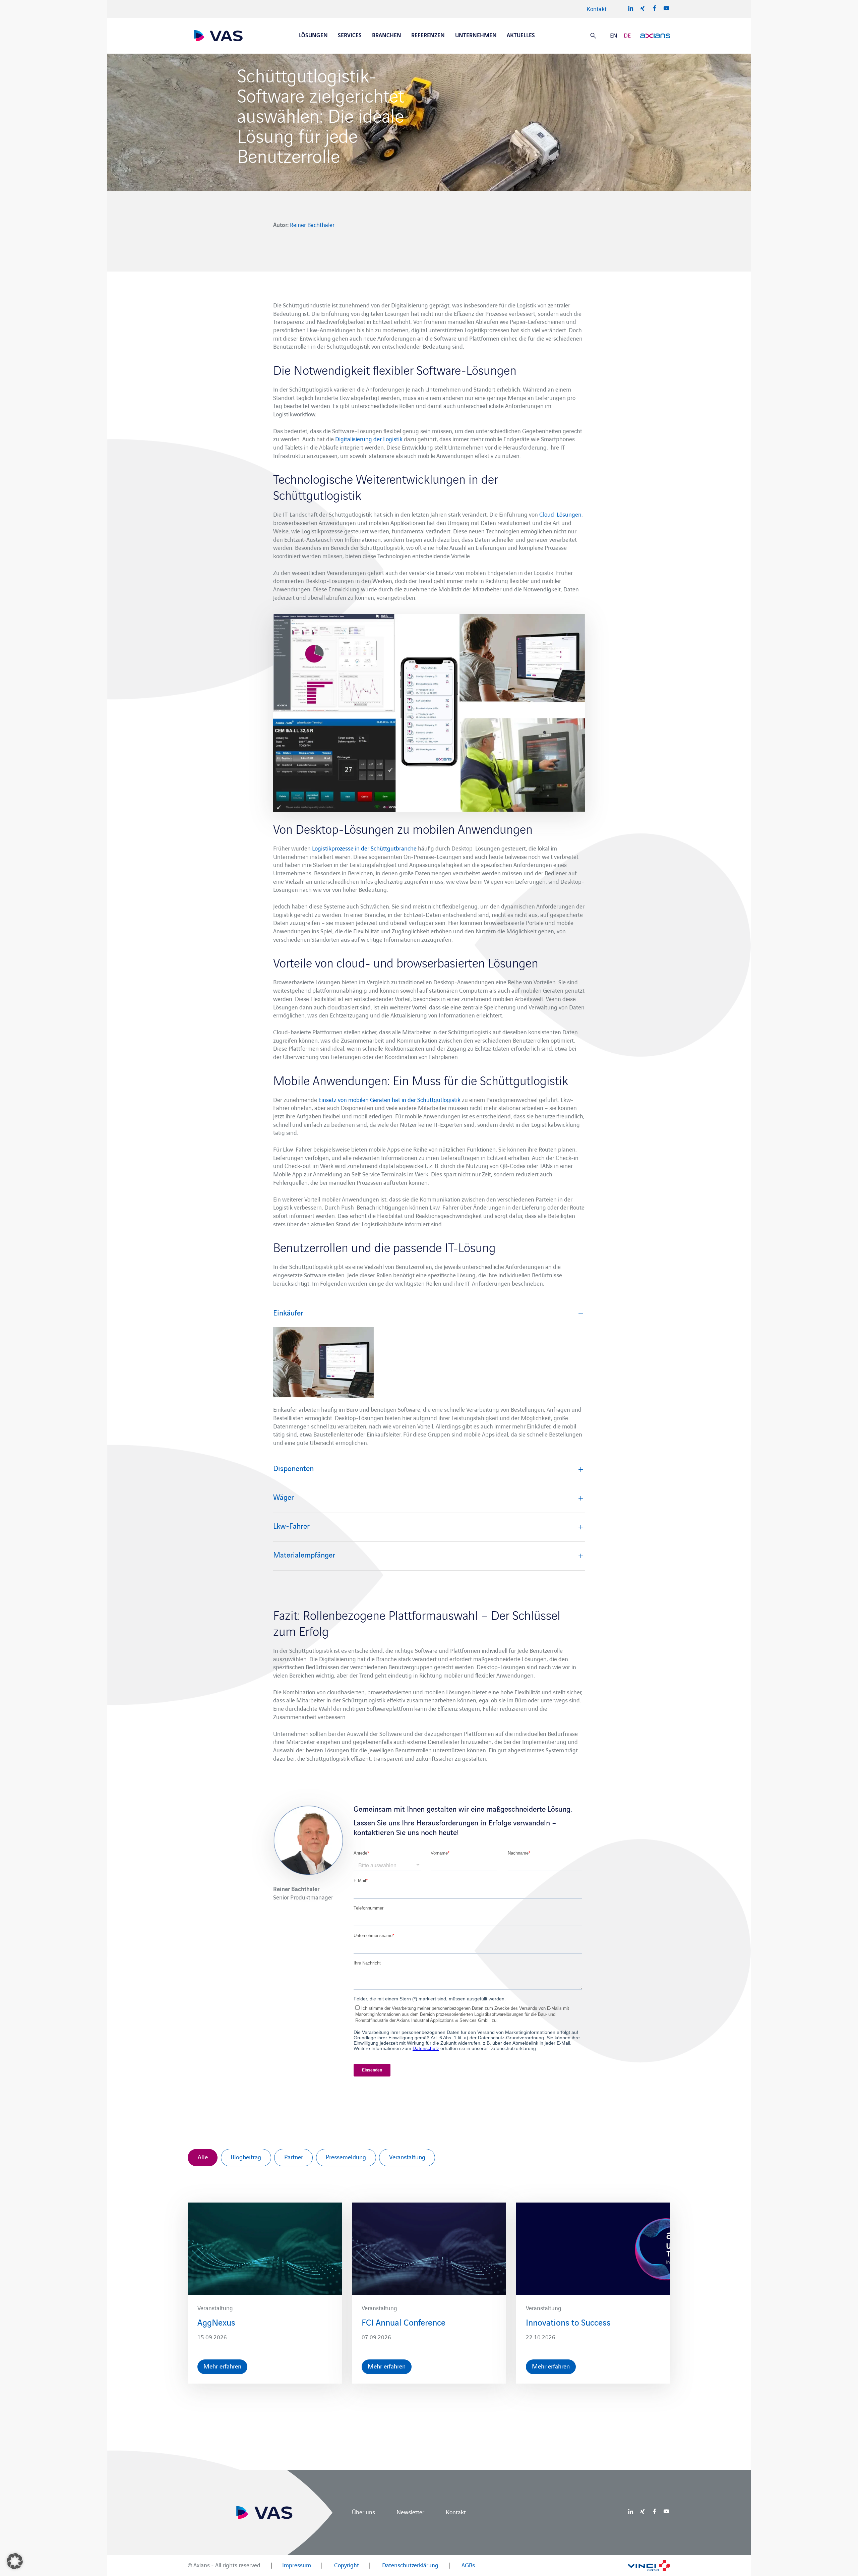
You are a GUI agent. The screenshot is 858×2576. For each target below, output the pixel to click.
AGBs (468, 2565)
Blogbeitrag (246, 2158)
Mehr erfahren (222, 2367)
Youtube (666, 8)
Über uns (363, 2512)
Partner (294, 2158)
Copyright (347, 2565)
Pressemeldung (346, 2158)
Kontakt (597, 9)
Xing (642, 8)
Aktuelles (521, 36)
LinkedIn (631, 8)
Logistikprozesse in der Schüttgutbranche (364, 849)
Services (350, 36)
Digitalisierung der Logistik (369, 439)
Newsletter (410, 2512)
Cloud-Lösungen (560, 515)
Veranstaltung (407, 2158)
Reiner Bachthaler (312, 225)
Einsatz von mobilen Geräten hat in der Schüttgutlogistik (389, 1100)
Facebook (655, 8)
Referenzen (428, 36)
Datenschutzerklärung (410, 2565)
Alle (203, 2158)
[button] (15, 2561)
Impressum (297, 2565)
